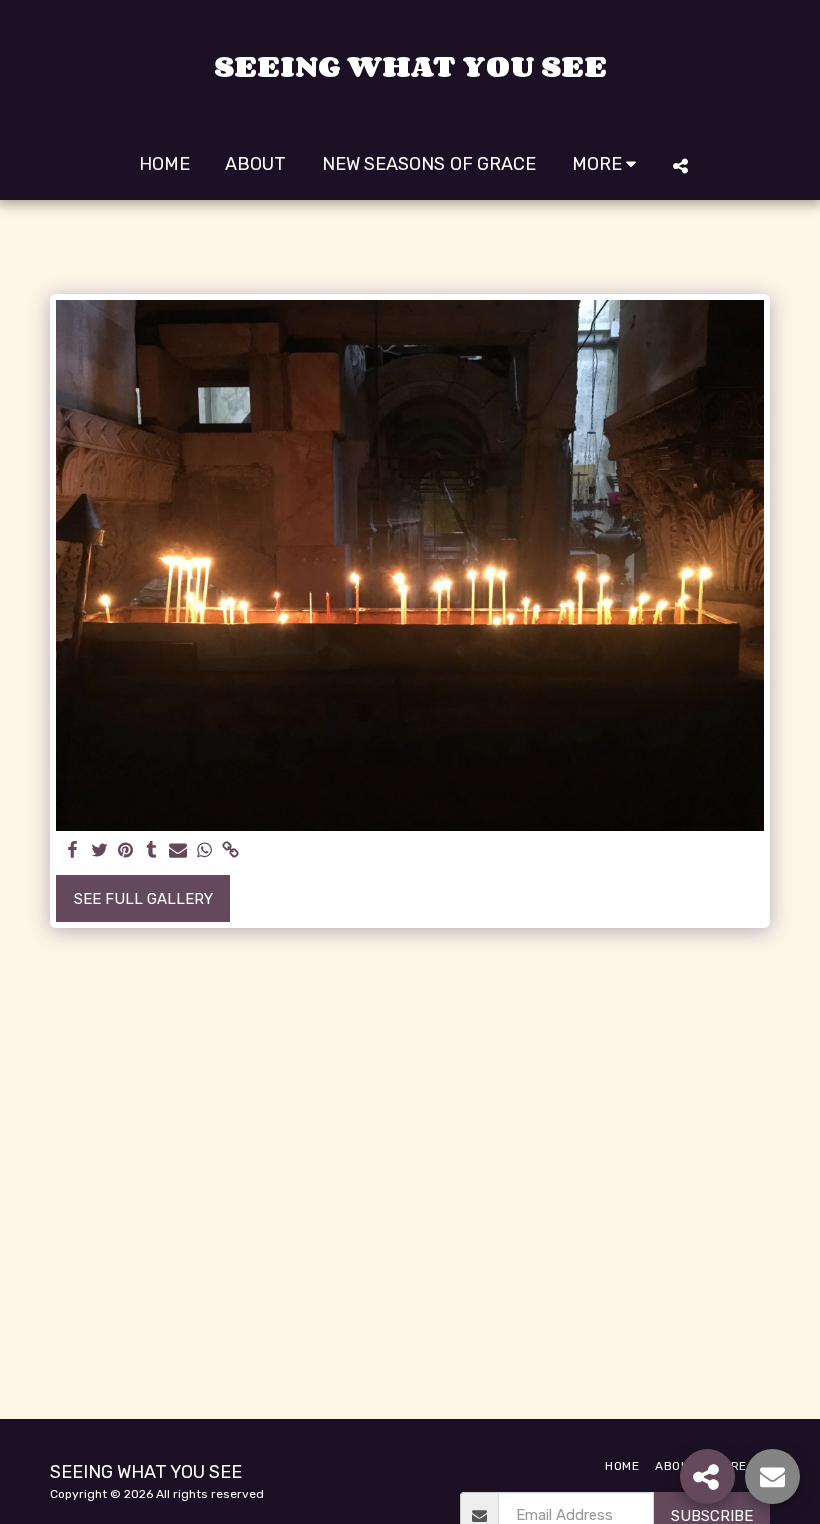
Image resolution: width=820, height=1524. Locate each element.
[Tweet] (99, 851)
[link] (230, 851)
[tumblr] (151, 851)
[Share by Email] (178, 851)
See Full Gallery (143, 899)
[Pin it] (125, 851)
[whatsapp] (204, 851)
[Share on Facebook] (73, 851)
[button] (680, 165)
